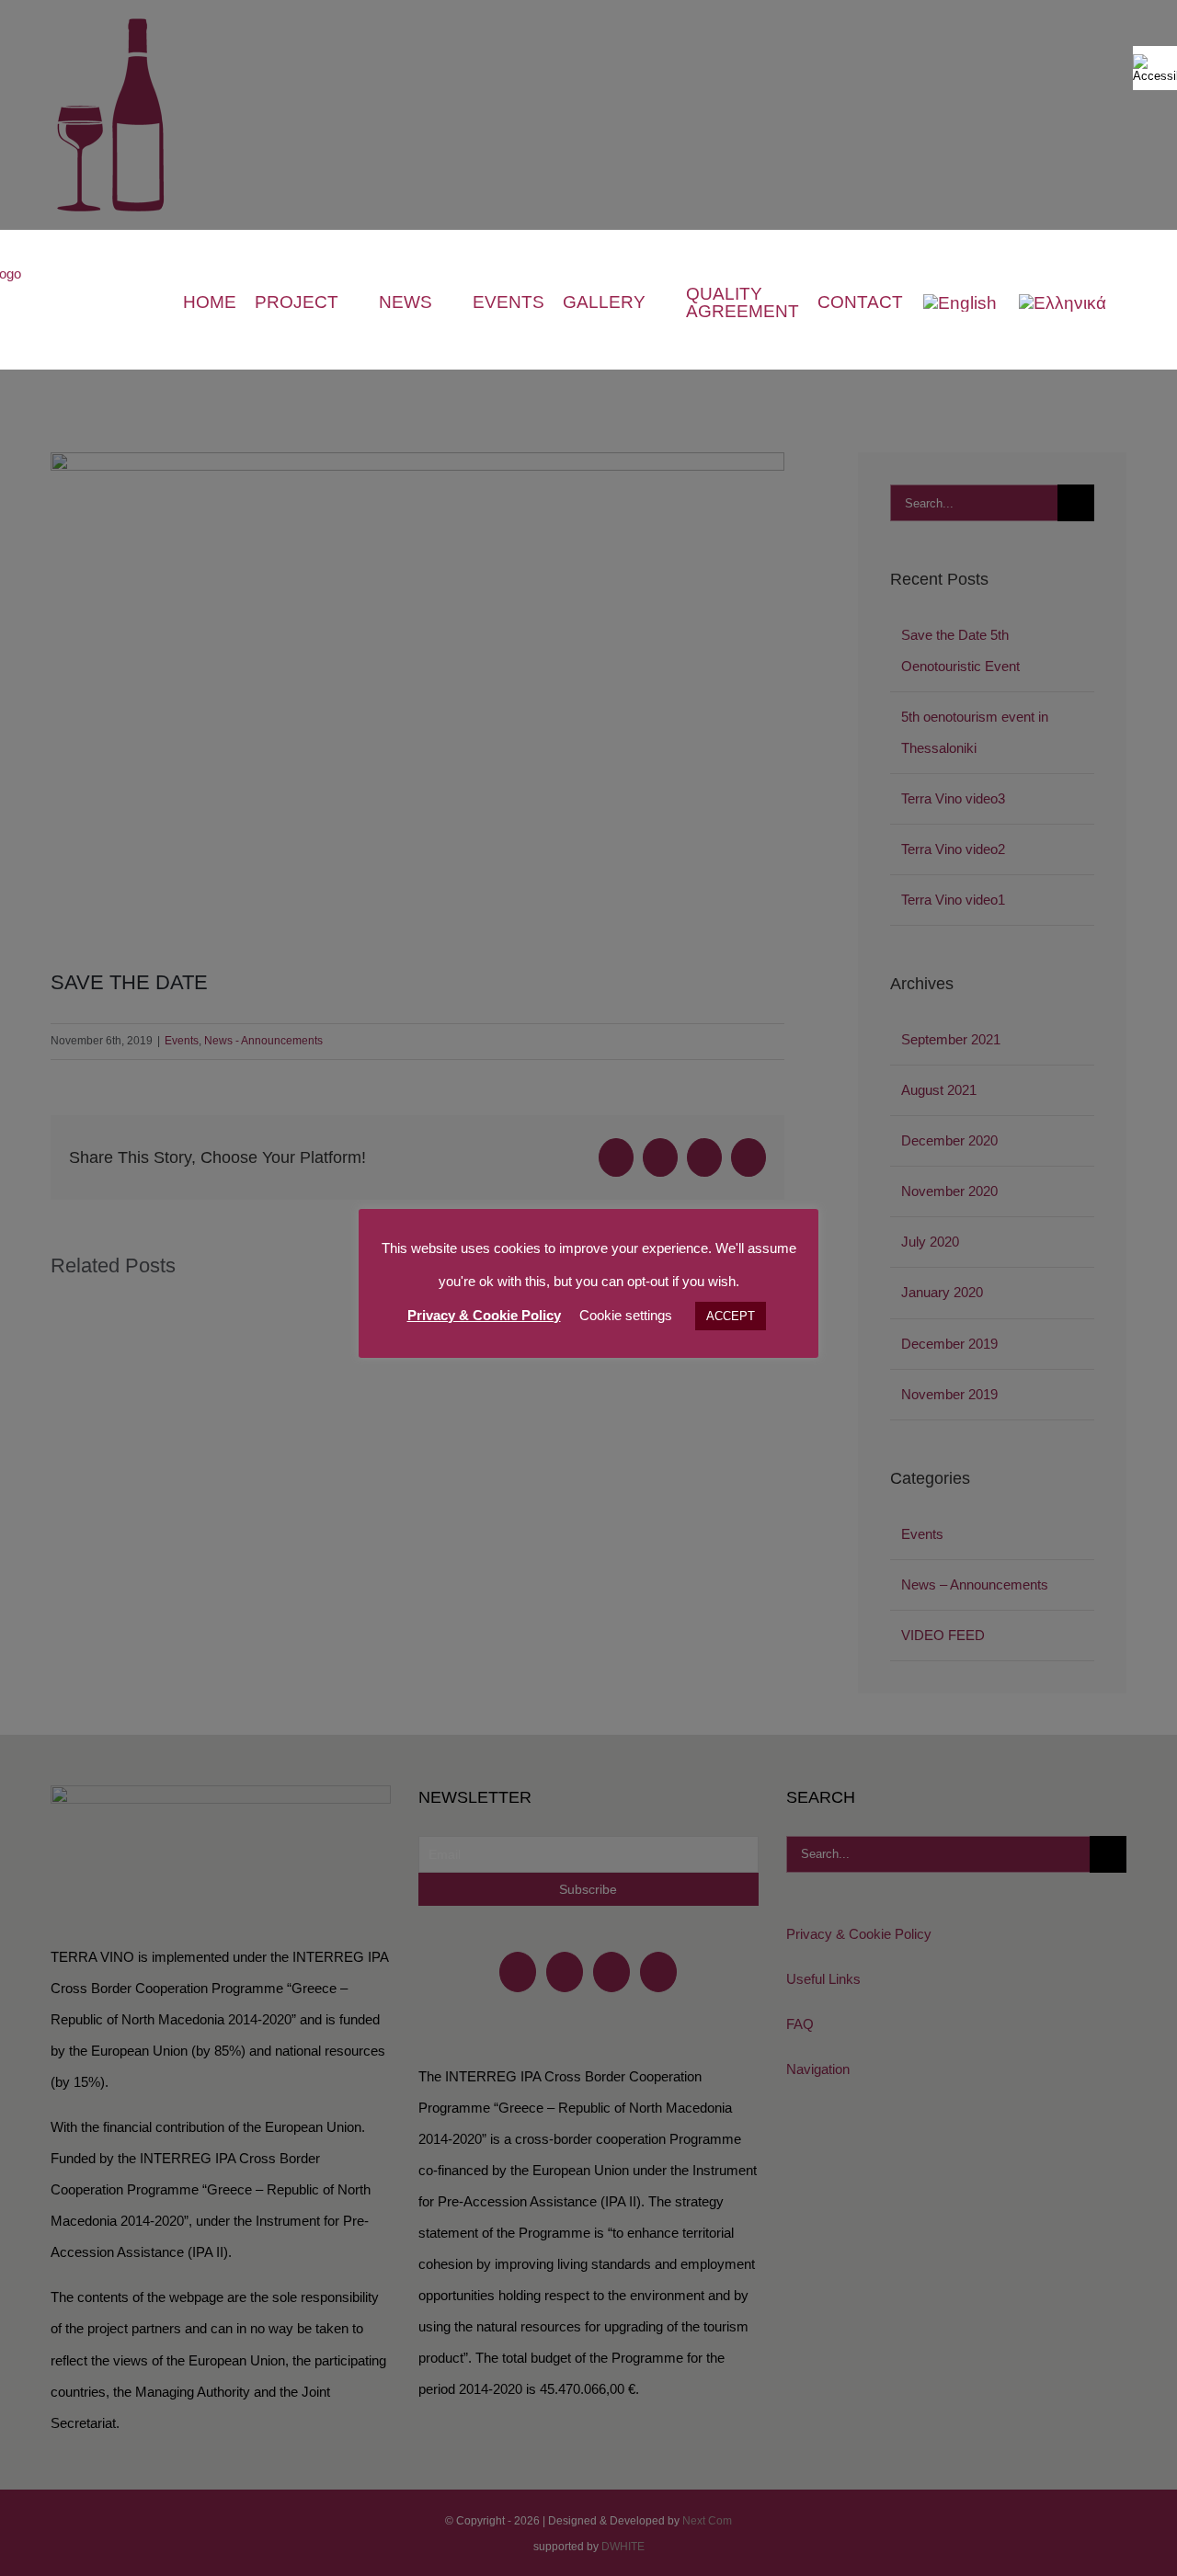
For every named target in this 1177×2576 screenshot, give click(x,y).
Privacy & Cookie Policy (484, 1315)
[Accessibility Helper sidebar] (1155, 68)
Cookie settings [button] (626, 1315)
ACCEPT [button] (731, 1316)
